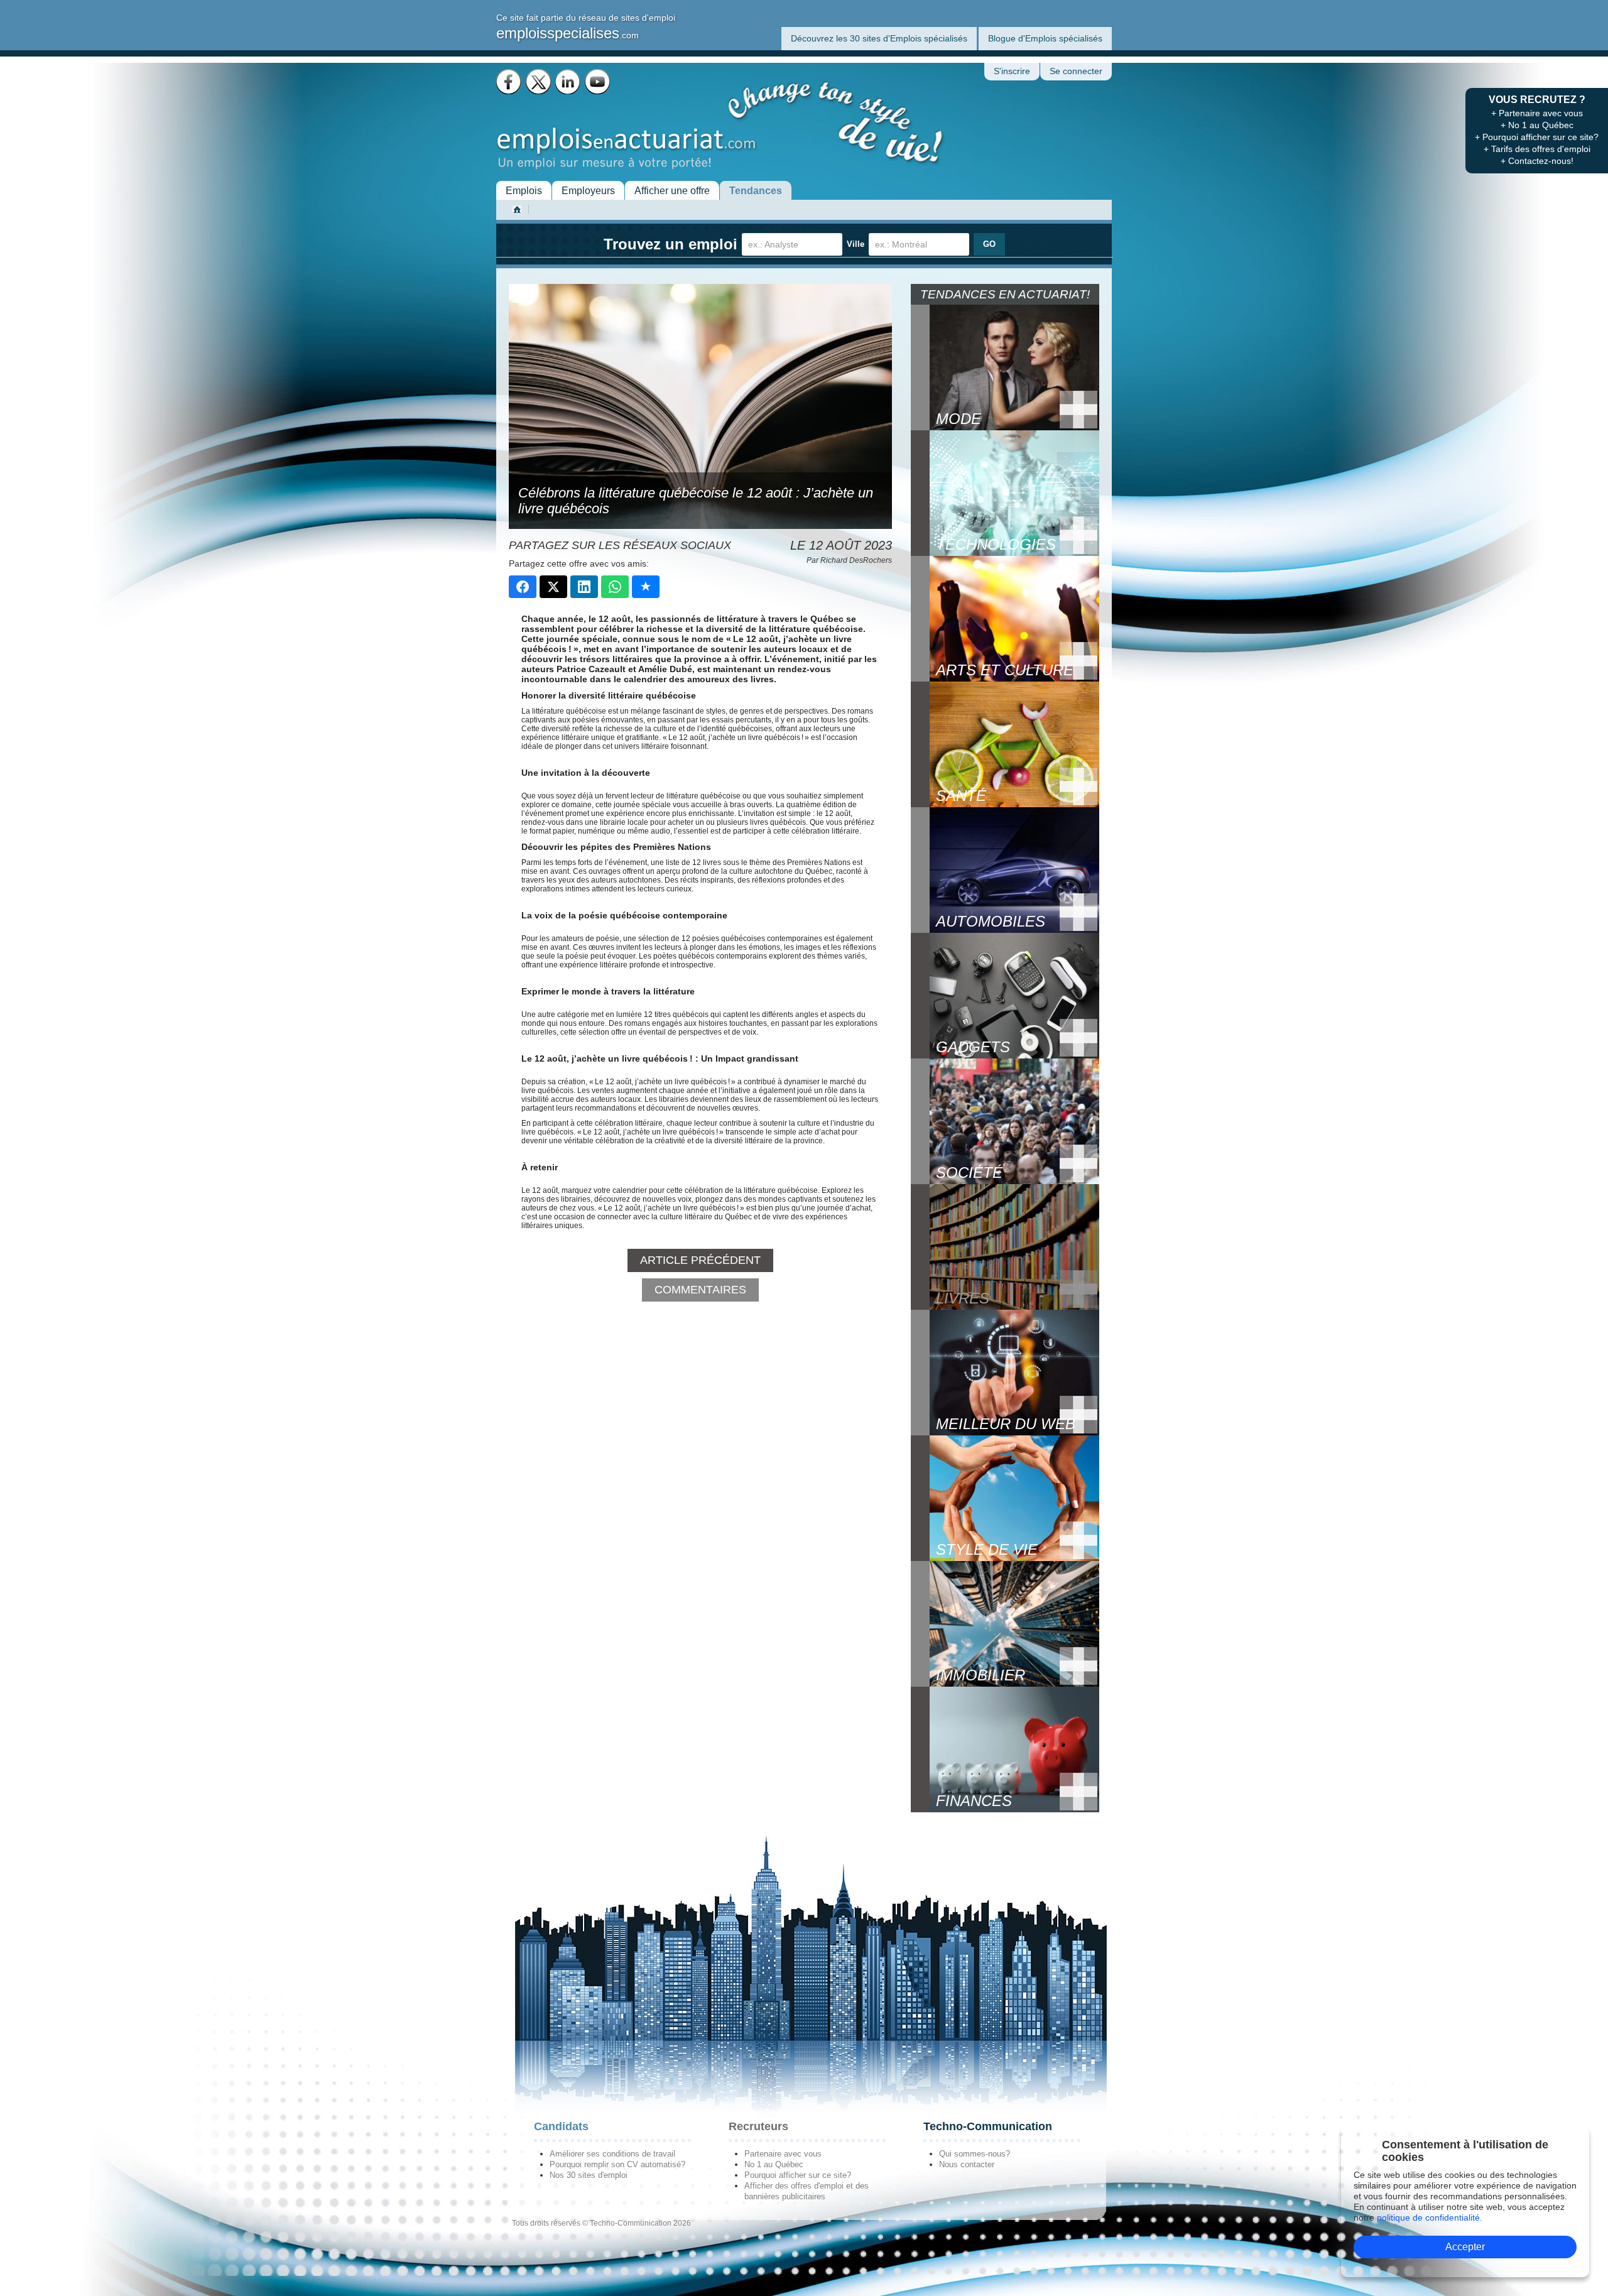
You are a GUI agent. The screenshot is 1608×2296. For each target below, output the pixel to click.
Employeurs (588, 191)
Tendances (756, 191)
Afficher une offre (672, 191)
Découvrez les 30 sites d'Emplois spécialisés (879, 38)
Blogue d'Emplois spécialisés (1045, 38)
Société (969, 1172)
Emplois (524, 191)
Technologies (996, 544)
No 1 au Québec (774, 2164)
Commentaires (700, 1290)
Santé (961, 796)
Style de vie (987, 1549)
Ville (856, 244)
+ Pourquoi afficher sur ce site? (1537, 137)
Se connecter (1076, 71)
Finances (974, 1801)
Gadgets (973, 1047)
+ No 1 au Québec (1537, 125)
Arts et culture (1005, 670)
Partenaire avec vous (783, 2154)
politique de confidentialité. (1430, 2217)
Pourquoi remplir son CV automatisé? (617, 2164)
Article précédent (700, 1260)
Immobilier (981, 1675)
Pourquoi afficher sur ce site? (798, 2175)
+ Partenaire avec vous (1537, 113)
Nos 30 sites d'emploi (589, 2175)
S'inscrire (1012, 71)
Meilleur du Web (1006, 1424)
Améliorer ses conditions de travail (612, 2154)
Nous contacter (967, 2164)
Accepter (1465, 2247)
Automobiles (991, 921)
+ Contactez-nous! (1537, 161)
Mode (959, 419)
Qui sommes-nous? (975, 2154)
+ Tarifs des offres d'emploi (1537, 149)
